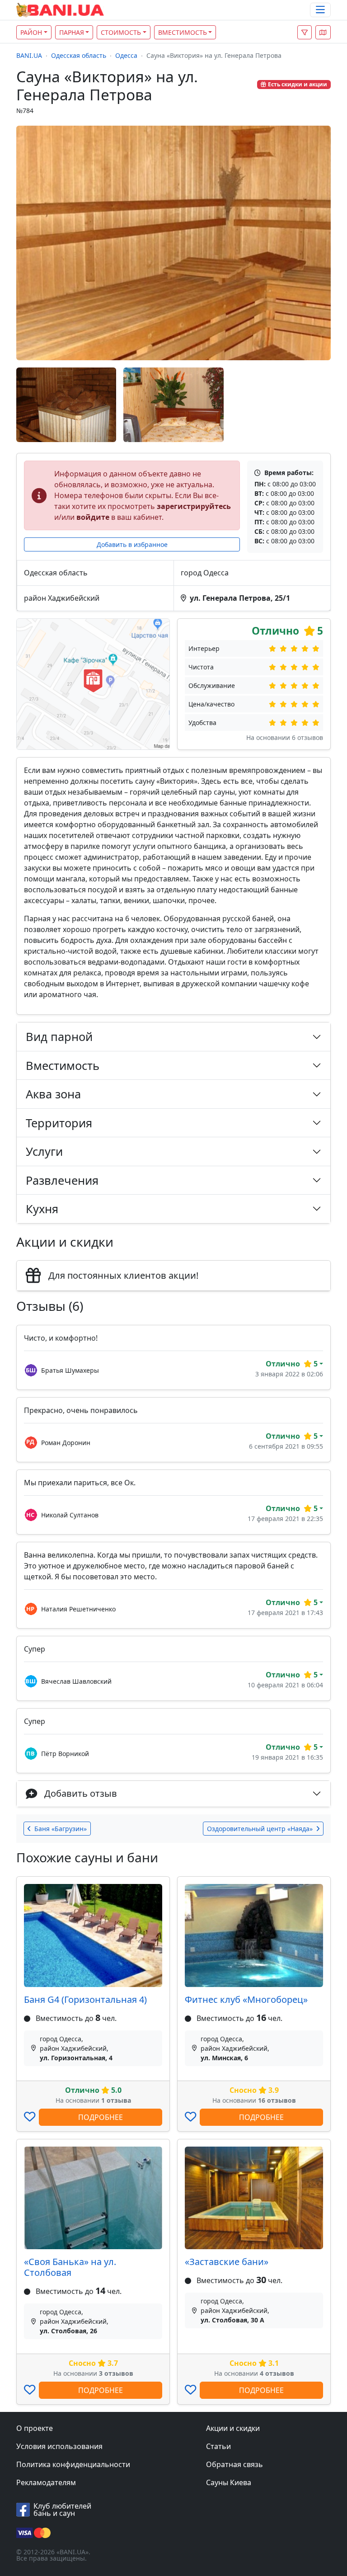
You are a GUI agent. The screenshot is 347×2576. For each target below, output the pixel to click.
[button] (323, 32)
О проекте (35, 2428)
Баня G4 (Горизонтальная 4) (85, 1999)
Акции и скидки (233, 2428)
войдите (93, 517)
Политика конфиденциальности (73, 2464)
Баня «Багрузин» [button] (61, 1829)
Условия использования (59, 2446)
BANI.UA (29, 55)
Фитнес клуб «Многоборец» (246, 1999)
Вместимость (183, 32)
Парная (72, 32)
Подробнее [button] (101, 2117)
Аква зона (53, 1094)
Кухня (42, 1209)
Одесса (126, 55)
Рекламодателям (46, 2482)
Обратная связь (234, 2464)
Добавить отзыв (81, 1793)
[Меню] (320, 10)
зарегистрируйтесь (194, 506)
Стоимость (121, 32)
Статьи (218, 2446)
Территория (59, 1123)
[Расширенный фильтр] (305, 32)
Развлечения (62, 1180)
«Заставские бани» (227, 2262)
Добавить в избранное (132, 544)
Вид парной (59, 1036)
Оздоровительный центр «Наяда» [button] (260, 1829)
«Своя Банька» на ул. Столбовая (70, 2267)
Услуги (44, 1151)
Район (31, 32)
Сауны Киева (229, 2482)
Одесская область (79, 55)
